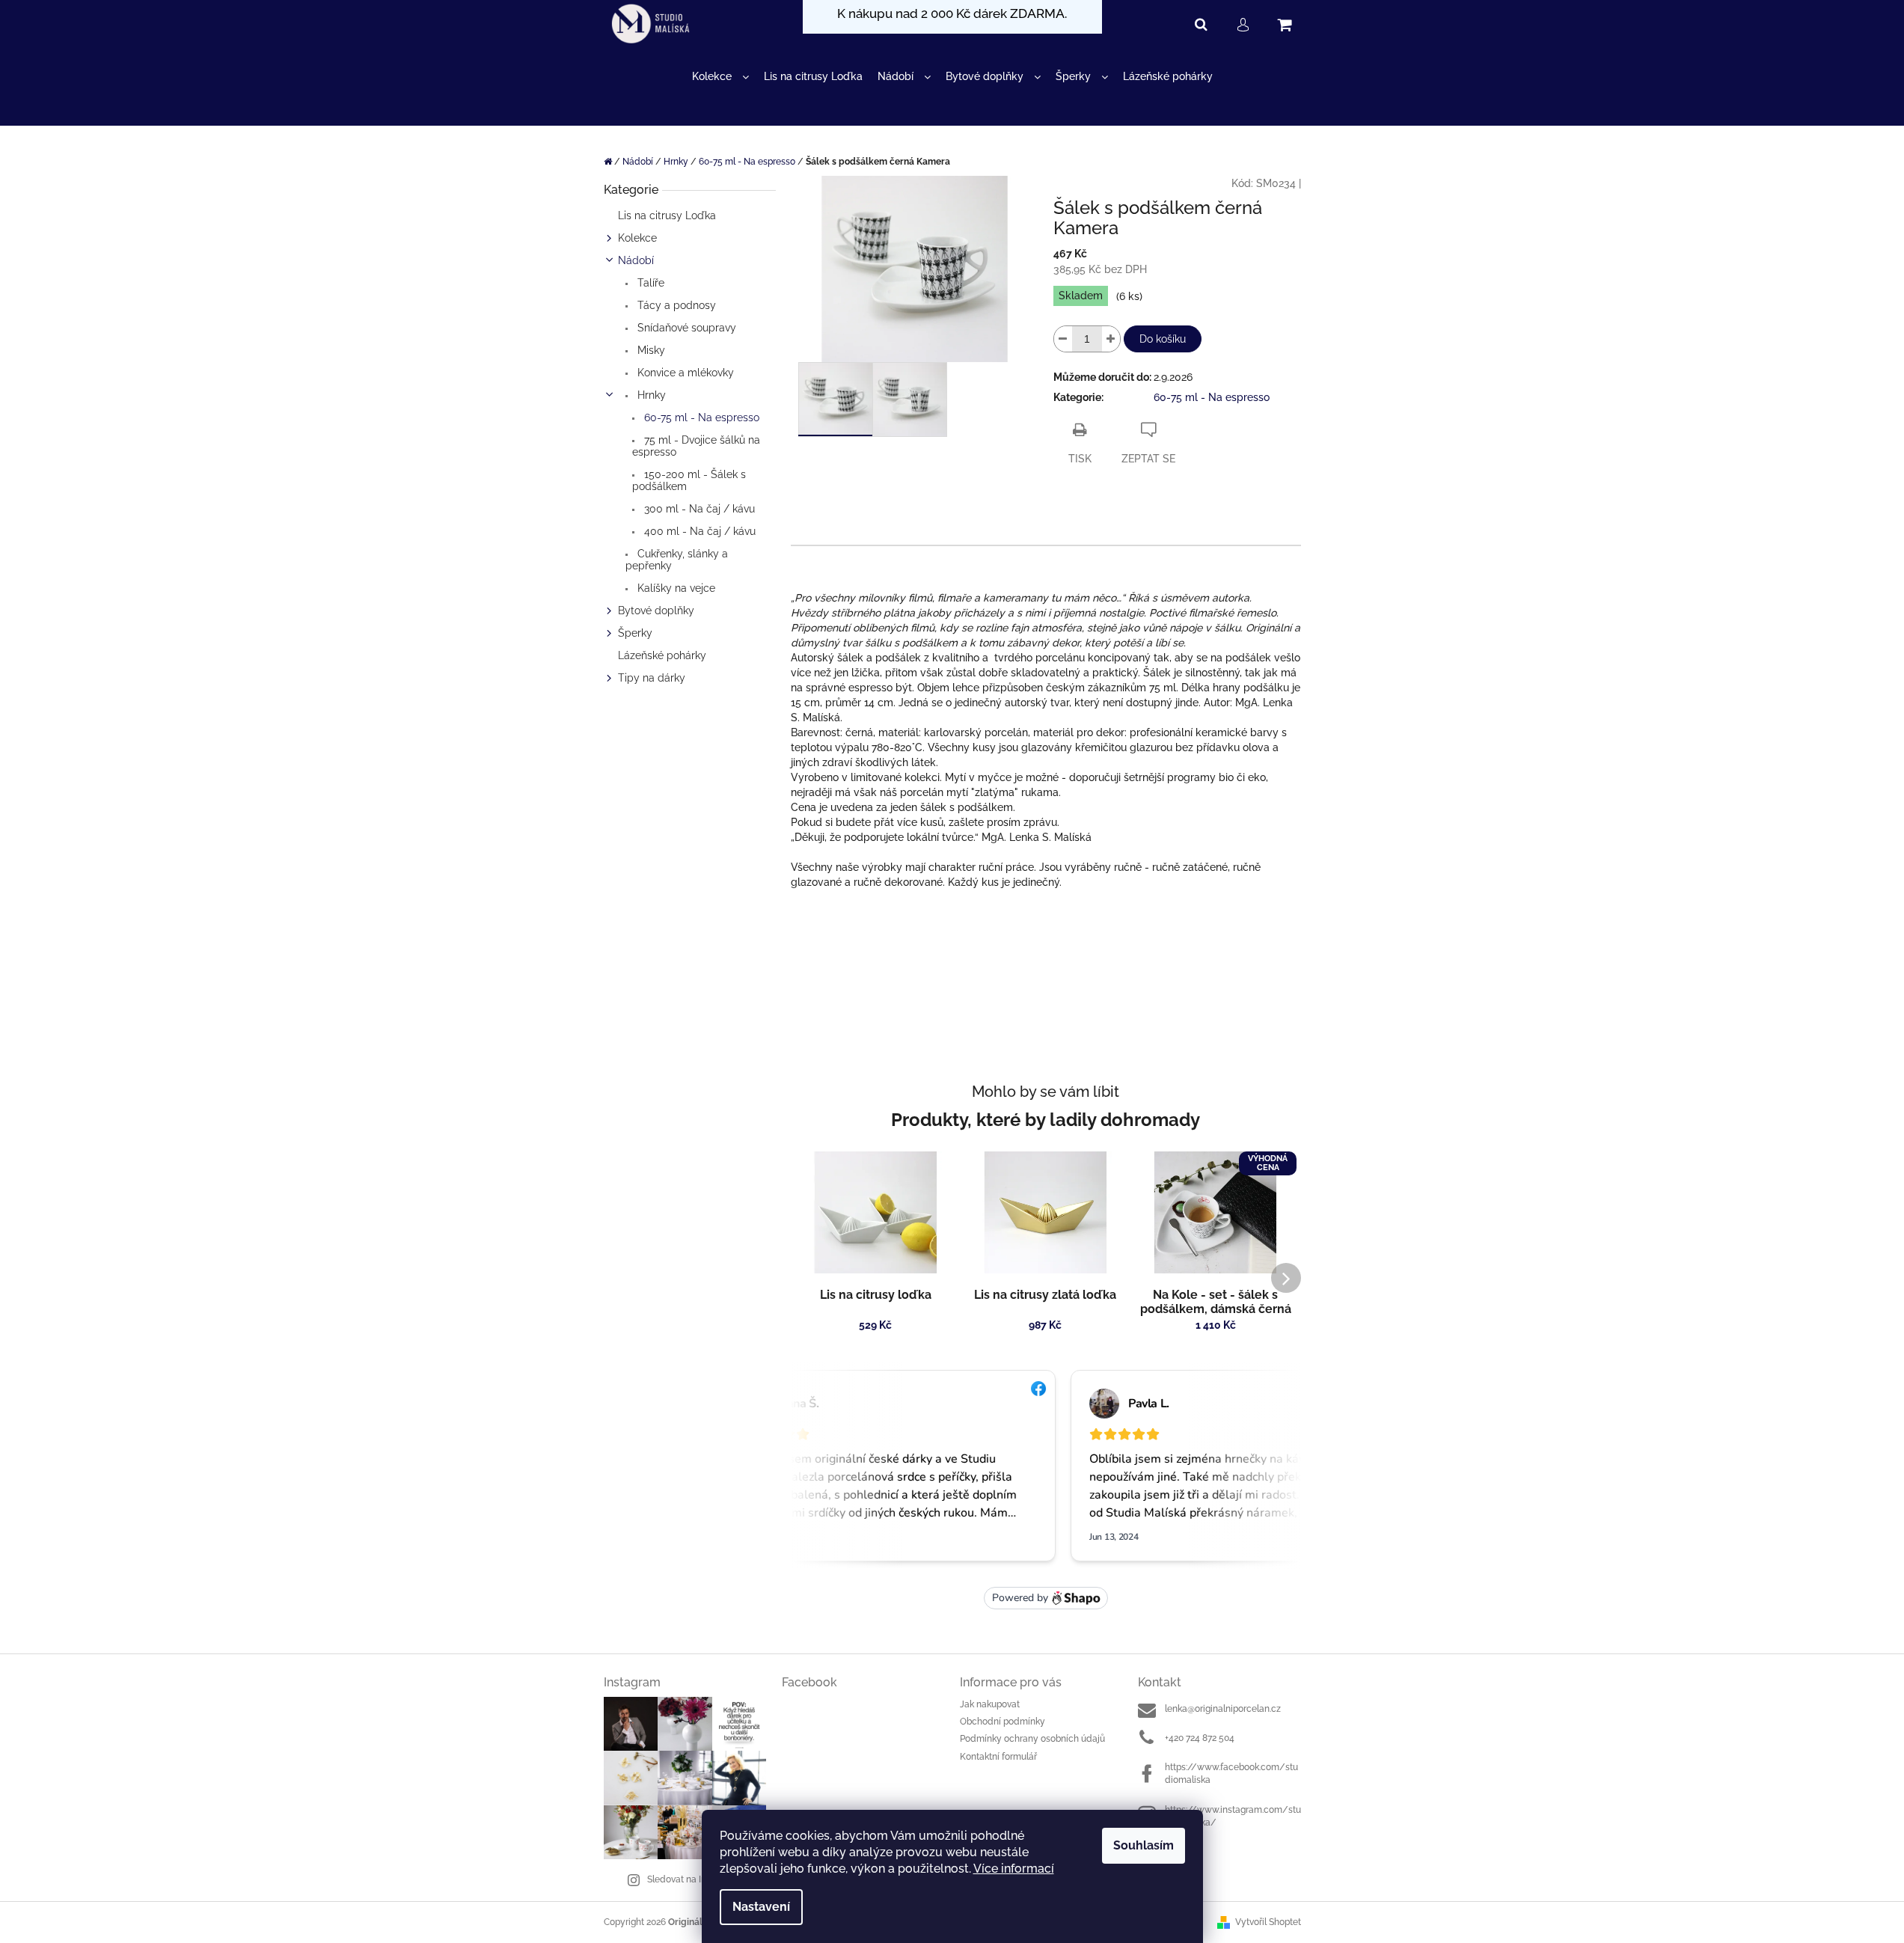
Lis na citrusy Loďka (667, 215)
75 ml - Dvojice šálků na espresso (696, 446)
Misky (650, 350)
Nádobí (636, 260)
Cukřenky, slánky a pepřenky (677, 560)
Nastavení (761, 1907)
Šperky (635, 633)
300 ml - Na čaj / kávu (698, 509)
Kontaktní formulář (998, 1757)
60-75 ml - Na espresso (700, 417)
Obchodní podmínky (1002, 1722)
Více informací (1014, 1869)
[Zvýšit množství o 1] (1111, 339)
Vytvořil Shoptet (1268, 1922)
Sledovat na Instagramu (697, 1879)
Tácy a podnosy (675, 305)
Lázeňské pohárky (662, 655)
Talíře (649, 283)
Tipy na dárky (652, 678)
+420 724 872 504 (1200, 1738)
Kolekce (637, 238)
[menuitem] (720, 77)
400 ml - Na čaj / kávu (698, 531)
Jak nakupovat (990, 1704)
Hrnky (650, 395)
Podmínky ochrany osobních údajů (1032, 1739)
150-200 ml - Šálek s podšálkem (689, 480)
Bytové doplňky (656, 611)
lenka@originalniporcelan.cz (1223, 1709)
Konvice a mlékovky (684, 373)
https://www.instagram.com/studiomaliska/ (1233, 1816)
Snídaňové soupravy (685, 328)
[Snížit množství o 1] (1063, 339)
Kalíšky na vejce (675, 588)
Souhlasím (1144, 1845)
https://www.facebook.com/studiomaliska (1231, 1774)
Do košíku (1163, 339)
